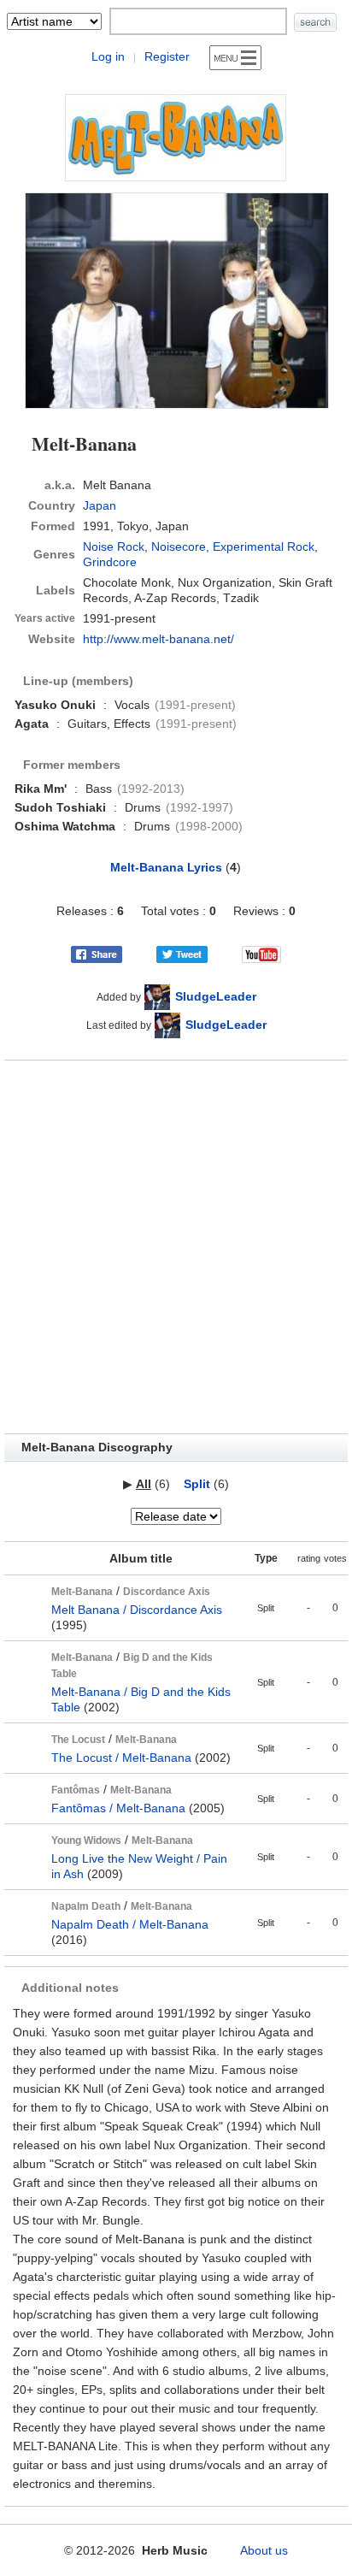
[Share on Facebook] (97, 954)
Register (167, 56)
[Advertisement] (176, 1247)
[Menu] (235, 58)
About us (264, 2550)
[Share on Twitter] (182, 954)
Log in (108, 56)
